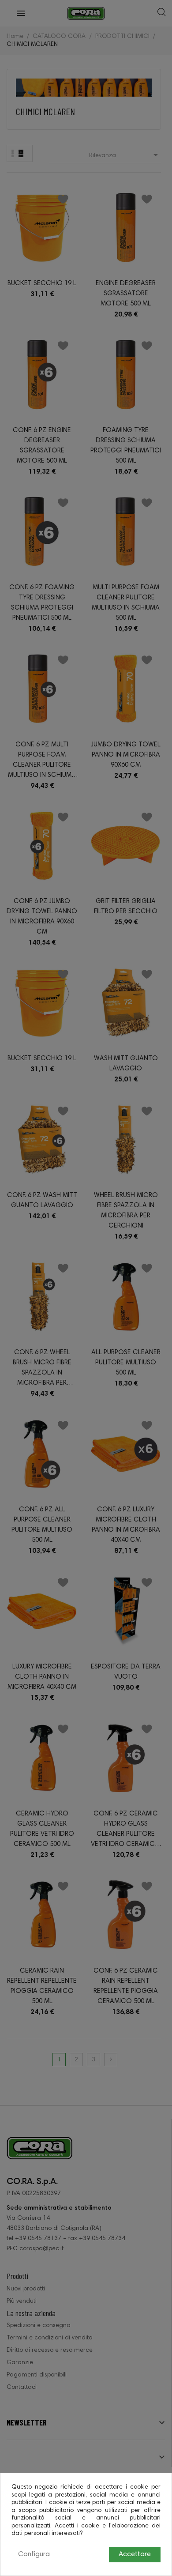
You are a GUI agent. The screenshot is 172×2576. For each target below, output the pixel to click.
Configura (34, 2554)
